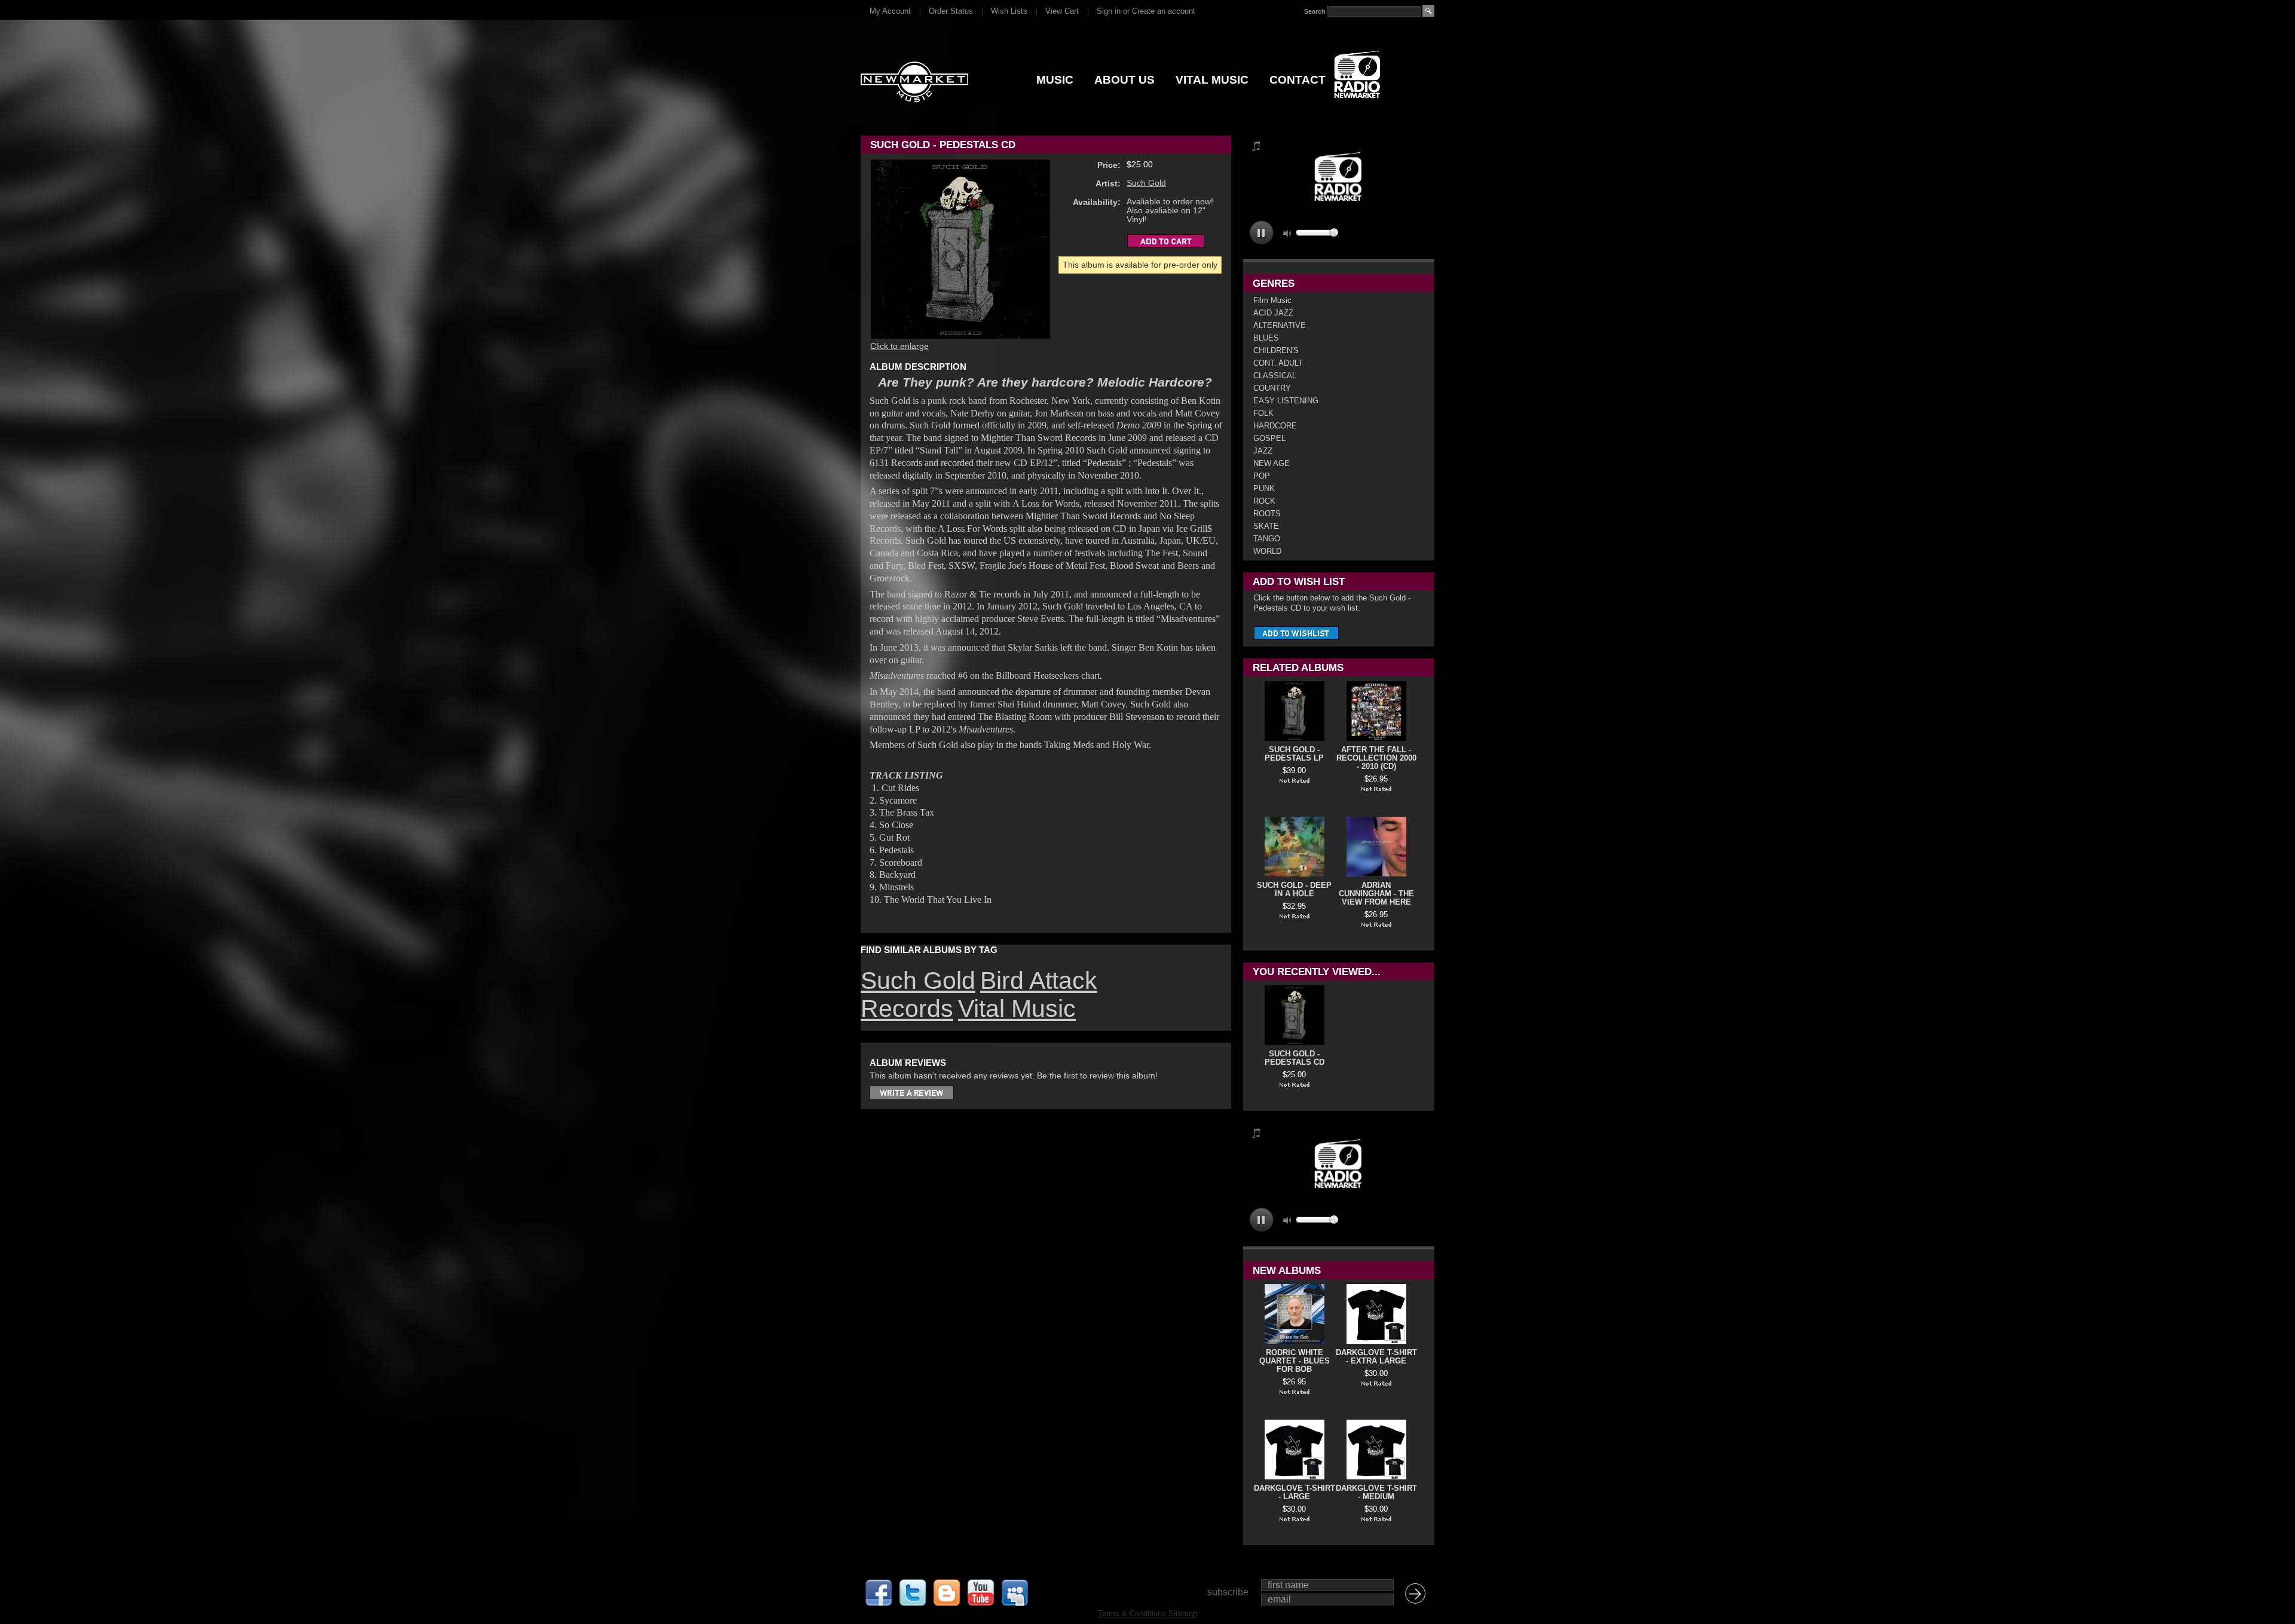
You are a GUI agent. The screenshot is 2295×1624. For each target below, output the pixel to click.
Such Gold (1146, 183)
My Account (890, 11)
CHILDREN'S (1276, 350)
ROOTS (1267, 514)
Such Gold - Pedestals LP (1294, 754)
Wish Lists (1009, 11)
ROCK (1264, 501)
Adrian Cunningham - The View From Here (1376, 894)
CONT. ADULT (1278, 363)
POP (1262, 476)
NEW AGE (1272, 463)
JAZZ (1263, 451)
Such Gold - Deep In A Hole (1294, 890)
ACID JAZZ (1273, 313)
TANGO (1267, 539)
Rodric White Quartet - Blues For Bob (1295, 1361)
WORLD (1267, 551)
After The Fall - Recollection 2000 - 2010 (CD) (1376, 758)
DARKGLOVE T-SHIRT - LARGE (1295, 1493)
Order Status (951, 11)
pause (1261, 233)
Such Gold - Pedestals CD (1295, 1058)
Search (1315, 11)
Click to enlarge (899, 346)
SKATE (1266, 526)
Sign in (1109, 11)
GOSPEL (1269, 438)
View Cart (1062, 11)
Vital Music (1017, 1009)
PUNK (1264, 488)
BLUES (1266, 338)
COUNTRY (1272, 388)
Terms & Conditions (1132, 1614)
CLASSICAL (1275, 376)
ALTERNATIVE (1280, 325)
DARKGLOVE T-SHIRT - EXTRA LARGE (1376, 1357)
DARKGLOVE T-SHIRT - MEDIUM (1376, 1493)
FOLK (1263, 413)
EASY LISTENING (1286, 401)
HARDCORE (1275, 426)
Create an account (1164, 11)
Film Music (1272, 300)
